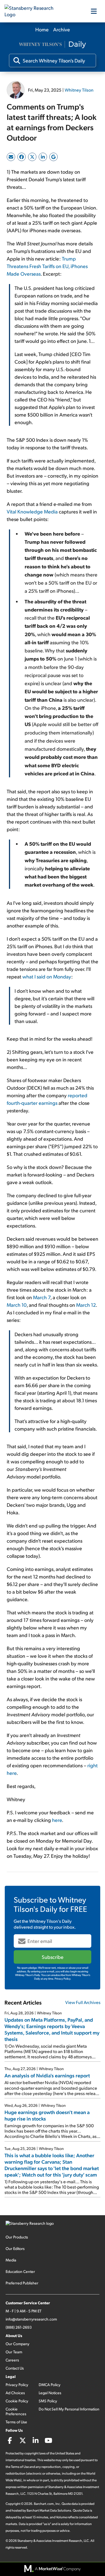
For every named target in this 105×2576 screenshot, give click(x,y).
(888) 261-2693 (19, 2327)
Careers (12, 2360)
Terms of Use (16, 2422)
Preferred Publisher (22, 2283)
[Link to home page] (32, 11)
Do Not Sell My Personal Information (69, 2409)
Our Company (17, 2344)
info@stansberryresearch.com (31, 2319)
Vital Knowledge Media (32, 511)
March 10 (17, 1305)
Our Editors (15, 2248)
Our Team (14, 2352)
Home (42, 29)
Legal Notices (50, 2393)
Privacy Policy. (63, 1979)
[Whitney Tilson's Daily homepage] (53, 45)
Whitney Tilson (79, 90)
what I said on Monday (47, 976)
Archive (62, 29)
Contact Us (15, 2368)
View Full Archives (83, 2002)
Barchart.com (44, 2504)
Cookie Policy (17, 2401)
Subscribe (53, 1957)
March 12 (86, 1305)
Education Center (20, 2271)
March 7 (42, 1297)
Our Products (17, 2237)
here (57, 1820)
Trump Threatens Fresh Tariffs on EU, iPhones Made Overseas (47, 266)
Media (11, 2260)
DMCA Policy (50, 2385)
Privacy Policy (17, 2385)
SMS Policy (48, 2401)
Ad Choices (15, 2393)
